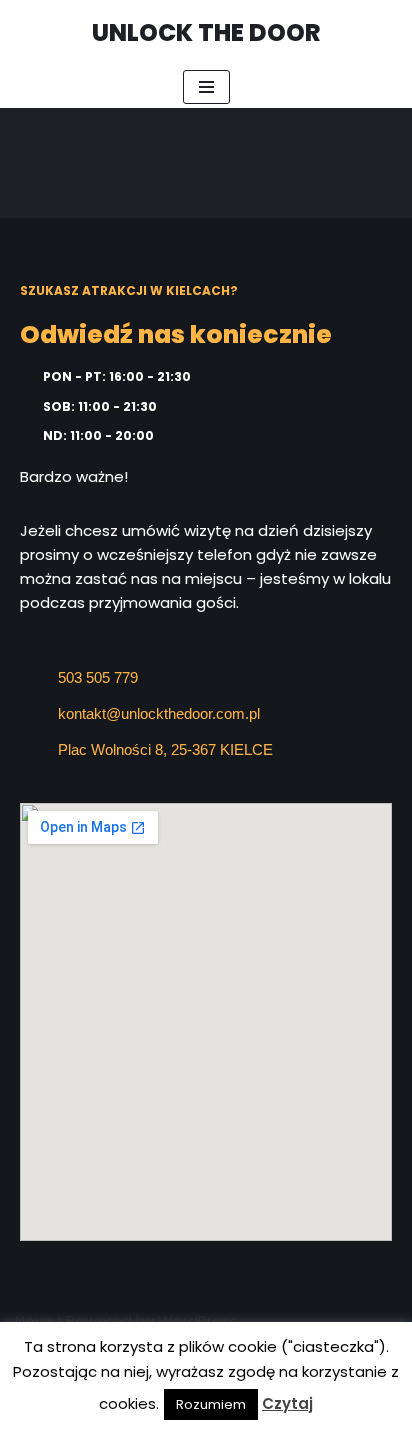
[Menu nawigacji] (206, 87)
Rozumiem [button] (211, 1404)
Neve (34, 1320)
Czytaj (287, 1403)
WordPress (198, 1320)
